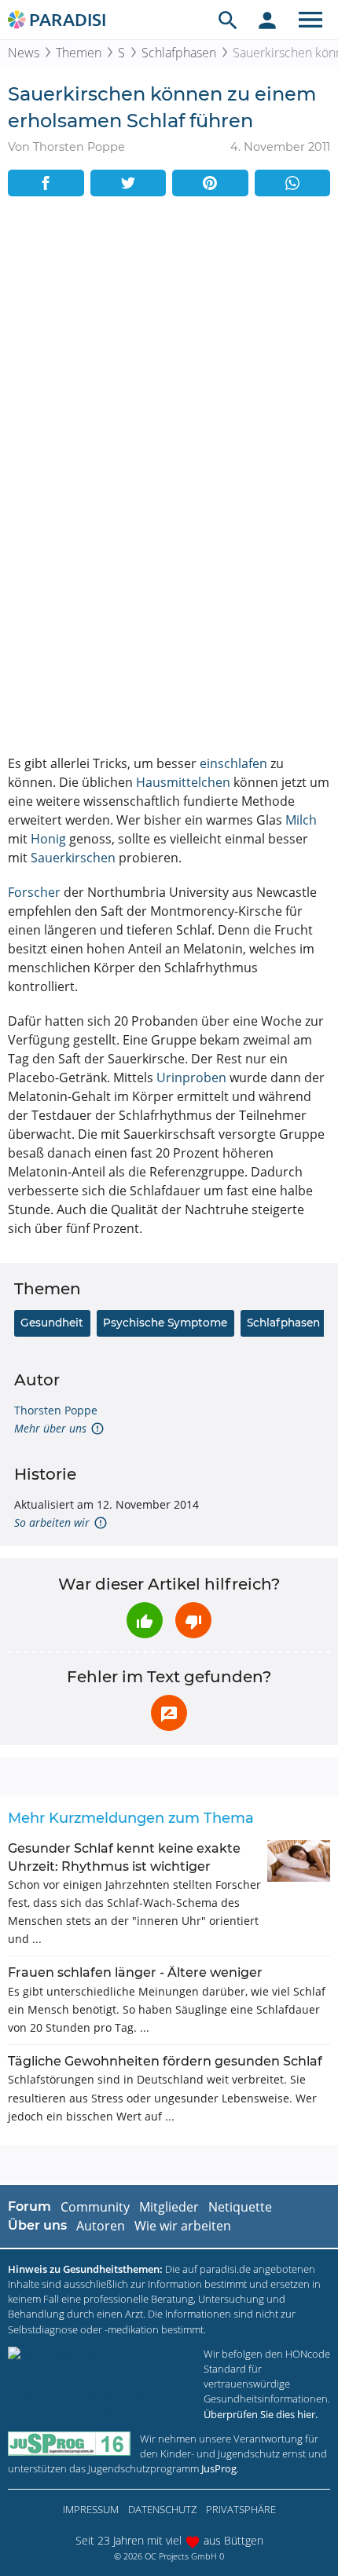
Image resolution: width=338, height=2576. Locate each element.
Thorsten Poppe (56, 1410)
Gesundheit (52, 1323)
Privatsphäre (241, 2509)
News (24, 53)
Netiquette (240, 2207)
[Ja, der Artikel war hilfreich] (145, 1620)
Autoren (101, 2226)
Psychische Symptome (165, 1323)
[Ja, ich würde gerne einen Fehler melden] (169, 1713)
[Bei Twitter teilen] (129, 183)
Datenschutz (162, 2509)
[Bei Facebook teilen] (46, 183)
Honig (48, 839)
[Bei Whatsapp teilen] (293, 183)
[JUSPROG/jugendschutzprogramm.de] (69, 2444)
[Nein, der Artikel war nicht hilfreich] (193, 1620)
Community (95, 2207)
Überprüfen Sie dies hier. (261, 2414)
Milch (301, 820)
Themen (79, 53)
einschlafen (233, 763)
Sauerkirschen (73, 858)
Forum (29, 2206)
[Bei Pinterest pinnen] (210, 183)
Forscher (34, 892)
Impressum (91, 2509)
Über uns (37, 2225)
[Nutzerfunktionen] (267, 20)
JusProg (219, 2468)
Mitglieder (169, 2207)
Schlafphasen (179, 53)
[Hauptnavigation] (310, 20)
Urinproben (191, 1078)
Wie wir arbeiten (183, 2226)
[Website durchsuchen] (228, 20)
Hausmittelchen (183, 782)
